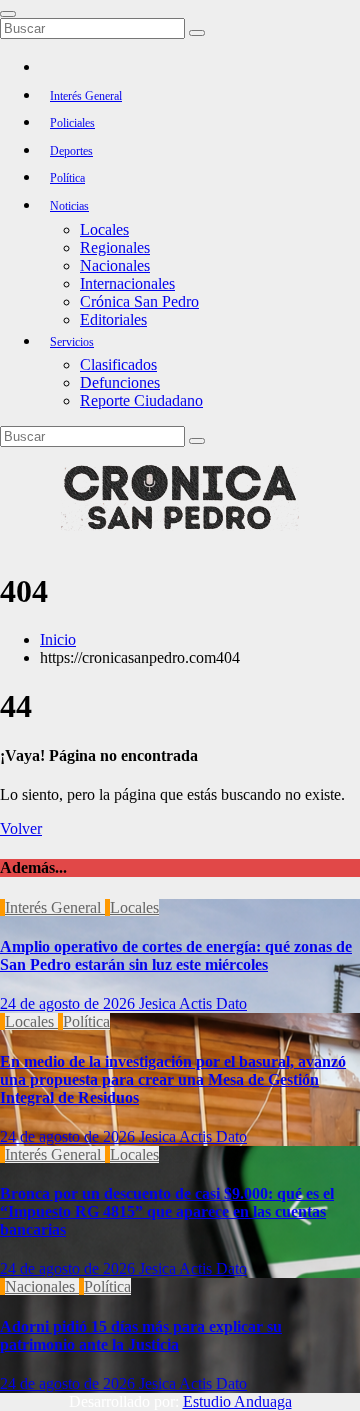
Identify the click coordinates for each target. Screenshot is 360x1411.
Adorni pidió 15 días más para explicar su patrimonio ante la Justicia (141, 1335)
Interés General (86, 96)
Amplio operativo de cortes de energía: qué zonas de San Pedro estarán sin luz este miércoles (176, 955)
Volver (21, 828)
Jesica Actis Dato (193, 1003)
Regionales (115, 247)
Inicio (58, 639)
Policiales (72, 123)
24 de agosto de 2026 (69, 1003)
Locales (104, 229)
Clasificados (118, 364)
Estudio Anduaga (237, 1401)
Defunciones (120, 382)
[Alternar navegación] (8, 14)
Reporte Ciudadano (141, 400)
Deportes (71, 151)
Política (67, 178)
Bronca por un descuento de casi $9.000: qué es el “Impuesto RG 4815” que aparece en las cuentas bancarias (167, 1211)
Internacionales (127, 283)
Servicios (72, 342)
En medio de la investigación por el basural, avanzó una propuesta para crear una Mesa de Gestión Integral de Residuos (173, 1079)
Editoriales (113, 319)
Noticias (69, 206)
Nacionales (115, 265)
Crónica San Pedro (139, 301)
